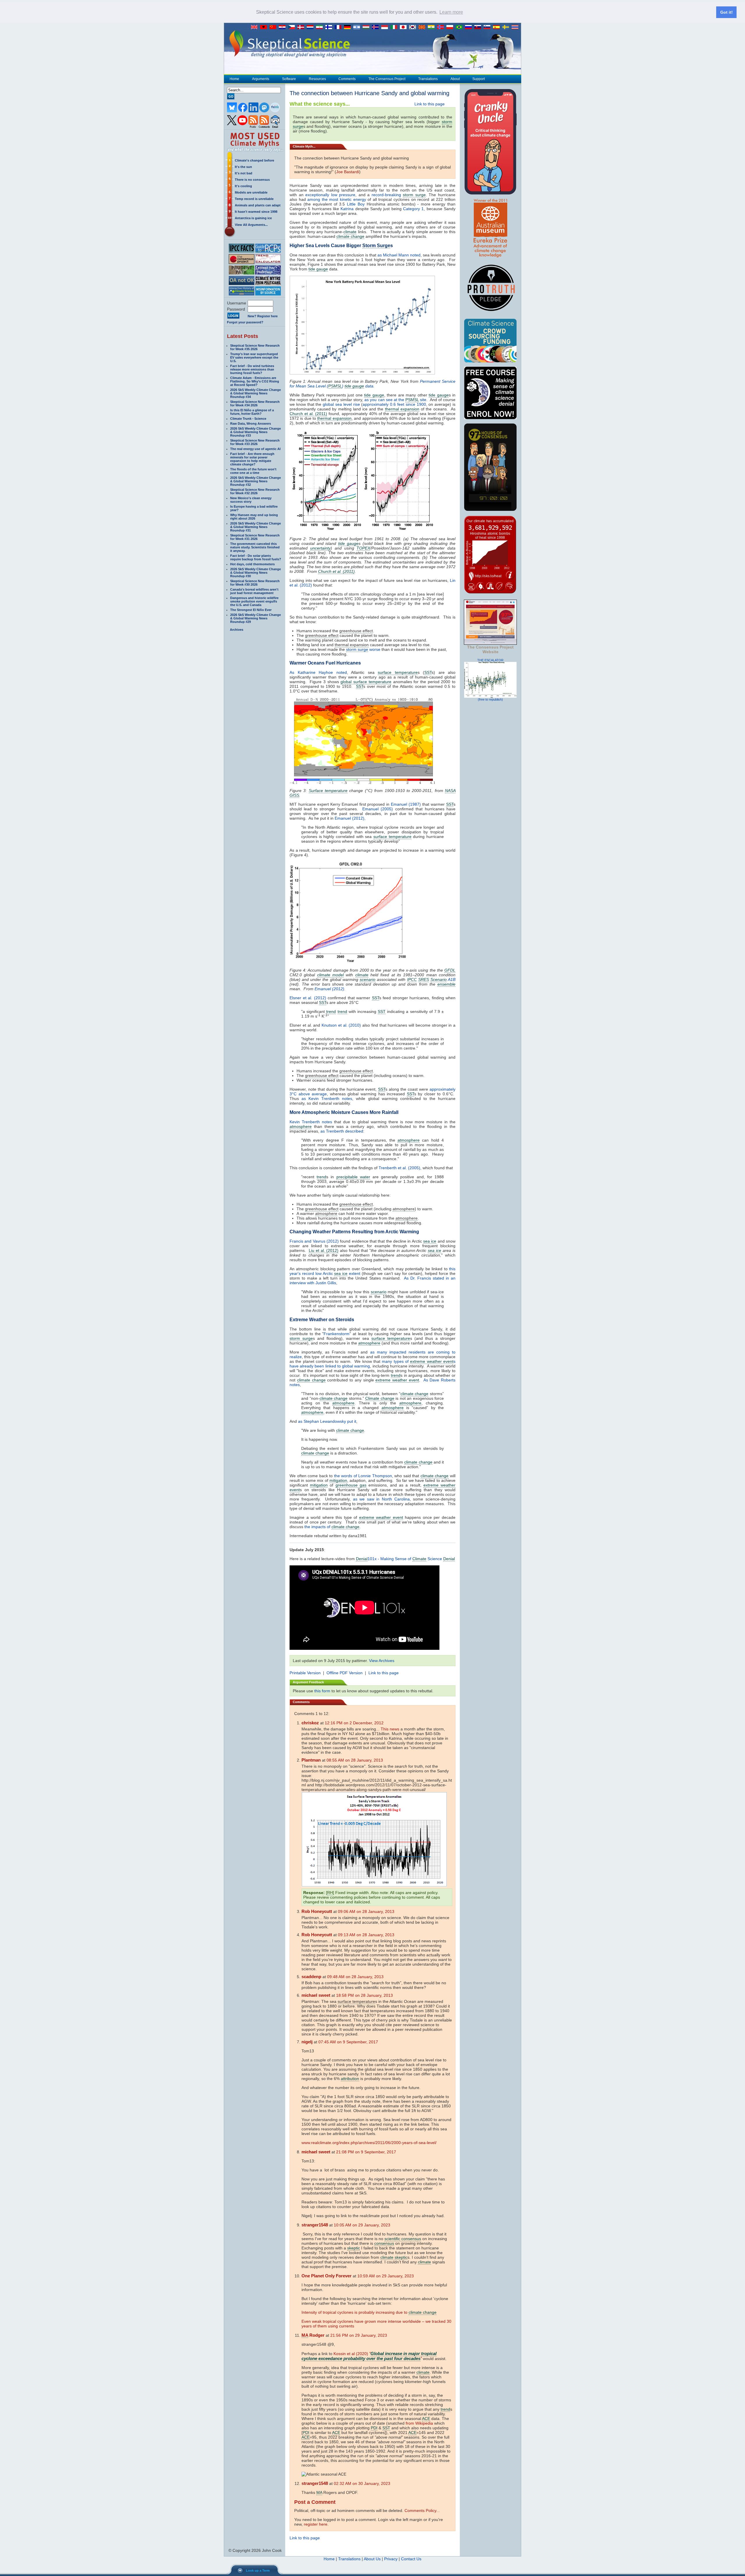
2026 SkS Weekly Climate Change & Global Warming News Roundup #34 (256, 393)
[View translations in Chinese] (274, 27)
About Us (372, 2559)
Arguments (261, 79)
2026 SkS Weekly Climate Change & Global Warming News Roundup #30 (256, 573)
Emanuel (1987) (406, 804)
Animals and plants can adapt (258, 205)
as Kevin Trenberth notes (327, 1099)
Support (479, 79)
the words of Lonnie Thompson (363, 1476)
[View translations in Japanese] (405, 27)
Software (289, 79)
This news (390, 1729)
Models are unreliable (251, 192)
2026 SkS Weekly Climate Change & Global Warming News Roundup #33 (256, 432)
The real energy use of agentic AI (255, 449)
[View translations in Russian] (470, 27)
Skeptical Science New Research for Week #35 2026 (255, 347)
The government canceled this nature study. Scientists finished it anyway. (255, 547)
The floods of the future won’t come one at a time (253, 471)
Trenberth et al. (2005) (399, 1168)
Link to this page (430, 104)
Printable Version (305, 1673)
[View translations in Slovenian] (488, 27)
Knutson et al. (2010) (341, 1025)
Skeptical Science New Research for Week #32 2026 (255, 491)
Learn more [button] (451, 12)
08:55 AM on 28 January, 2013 (355, 1760)
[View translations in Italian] (395, 27)
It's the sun (243, 167)
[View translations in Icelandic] (377, 27)
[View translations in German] (349, 27)
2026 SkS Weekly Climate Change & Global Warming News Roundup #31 (256, 527)
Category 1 (413, 209)
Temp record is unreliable (254, 199)
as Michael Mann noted (399, 255)
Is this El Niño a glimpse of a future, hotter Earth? (252, 412)
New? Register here (263, 316)
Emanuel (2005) (378, 809)
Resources (317, 79)
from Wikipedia (419, 2423)
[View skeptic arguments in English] (256, 27)
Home (234, 79)
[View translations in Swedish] (507, 27)
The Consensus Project (387, 79)
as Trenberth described (342, 1131)
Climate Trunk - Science (248, 419)
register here (316, 2524)
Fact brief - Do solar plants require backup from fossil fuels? (256, 557)
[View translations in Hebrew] (358, 27)
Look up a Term (258, 2570)
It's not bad (244, 173)
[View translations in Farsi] (321, 27)
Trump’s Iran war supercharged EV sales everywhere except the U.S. (254, 357)
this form (322, 1691)
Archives (237, 630)
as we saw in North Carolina (381, 1499)
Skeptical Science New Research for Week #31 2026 (255, 537)
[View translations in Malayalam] (432, 27)
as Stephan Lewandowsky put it (327, 1421)
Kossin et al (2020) (351, 2354)
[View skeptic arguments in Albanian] (265, 27)
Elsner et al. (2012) (308, 998)
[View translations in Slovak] (479, 27)
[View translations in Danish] (302, 27)
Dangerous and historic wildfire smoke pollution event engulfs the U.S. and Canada (254, 601)
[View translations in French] (339, 27)
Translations (428, 79)
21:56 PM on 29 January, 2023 (359, 2335)
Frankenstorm (337, 1334)
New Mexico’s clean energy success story (251, 500)
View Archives (382, 1661)
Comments (347, 79)
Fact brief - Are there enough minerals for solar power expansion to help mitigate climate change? (252, 459)
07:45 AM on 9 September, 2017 (348, 2042)
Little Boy (356, 204)
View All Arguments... (251, 225)
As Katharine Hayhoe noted (318, 672)
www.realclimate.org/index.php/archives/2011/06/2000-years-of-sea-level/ (369, 2143)
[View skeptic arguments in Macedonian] (423, 27)
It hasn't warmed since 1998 (256, 212)
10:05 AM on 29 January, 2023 (362, 2225)
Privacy (391, 2559)
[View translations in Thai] (516, 27)
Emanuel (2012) (350, 818)
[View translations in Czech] (293, 27)
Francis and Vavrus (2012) (314, 1241)
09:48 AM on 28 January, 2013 (355, 1977)
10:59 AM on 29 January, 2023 (386, 2276)
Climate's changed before (254, 160)
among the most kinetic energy (337, 199)
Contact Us (411, 2559)
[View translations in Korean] (414, 27)
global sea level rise (341, 404)
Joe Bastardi (348, 172)
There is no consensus (252, 180)
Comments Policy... (422, 2511)
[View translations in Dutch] (311, 27)
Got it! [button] (727, 12)
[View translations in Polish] (451, 27)
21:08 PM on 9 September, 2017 (366, 2152)
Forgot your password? (245, 322)
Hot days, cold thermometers (252, 564)
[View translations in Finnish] (330, 27)
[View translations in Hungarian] (367, 27)
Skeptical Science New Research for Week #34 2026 (255, 403)
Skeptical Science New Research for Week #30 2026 (255, 583)
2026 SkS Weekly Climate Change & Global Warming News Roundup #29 (256, 618)
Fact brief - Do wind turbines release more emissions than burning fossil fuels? (252, 369)
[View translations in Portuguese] (460, 27)
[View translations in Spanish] (498, 27)
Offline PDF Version (345, 1673)
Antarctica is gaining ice (253, 218)
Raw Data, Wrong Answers (251, 424)
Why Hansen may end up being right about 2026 (254, 517)
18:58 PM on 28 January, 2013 (364, 1995)
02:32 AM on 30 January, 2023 (362, 2483)
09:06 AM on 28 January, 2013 (366, 1911)
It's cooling (243, 186)
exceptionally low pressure (330, 195)
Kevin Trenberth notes (311, 1122)
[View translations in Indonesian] (386, 27)
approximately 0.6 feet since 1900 (394, 404)
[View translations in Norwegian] (442, 27)
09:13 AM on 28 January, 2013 (366, 1935)
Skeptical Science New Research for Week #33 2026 (255, 442)
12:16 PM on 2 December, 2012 (354, 1723)
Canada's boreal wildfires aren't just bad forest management (254, 591)
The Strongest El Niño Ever (251, 610)
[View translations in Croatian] (283, 27)
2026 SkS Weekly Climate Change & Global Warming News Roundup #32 (256, 481)
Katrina (347, 209)
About (455, 79)
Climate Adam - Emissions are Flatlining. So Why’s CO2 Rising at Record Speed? (255, 381)
